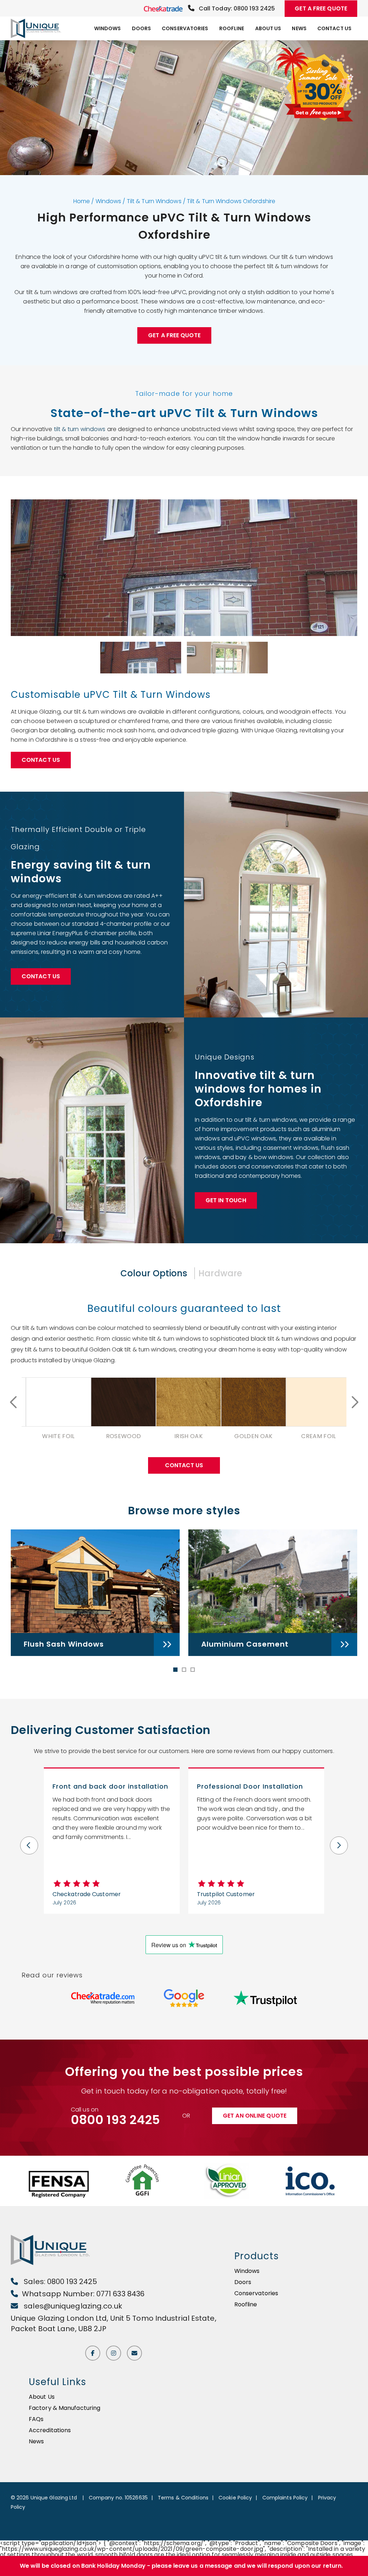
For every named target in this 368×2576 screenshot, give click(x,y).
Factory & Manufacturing (65, 2408)
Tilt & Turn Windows (154, 201)
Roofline (232, 28)
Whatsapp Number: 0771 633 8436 (83, 2294)
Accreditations (50, 2430)
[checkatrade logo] (164, 8)
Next (354, 1402)
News (299, 28)
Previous (14, 1402)
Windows (108, 28)
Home (82, 201)
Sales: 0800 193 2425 (59, 2282)
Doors (142, 28)
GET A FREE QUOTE (321, 8)
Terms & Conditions (183, 2498)
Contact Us (334, 28)
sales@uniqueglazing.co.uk (72, 2306)
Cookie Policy (235, 2498)
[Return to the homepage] (38, 28)
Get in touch (226, 1200)
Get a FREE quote (174, 335)
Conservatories (185, 28)
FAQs (36, 2419)
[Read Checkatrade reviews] (103, 1998)
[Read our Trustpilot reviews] (265, 1998)
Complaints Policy (285, 2498)
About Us (268, 28)
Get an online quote (255, 2116)
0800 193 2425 (115, 2120)
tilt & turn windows (80, 429)
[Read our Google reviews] (184, 1998)
